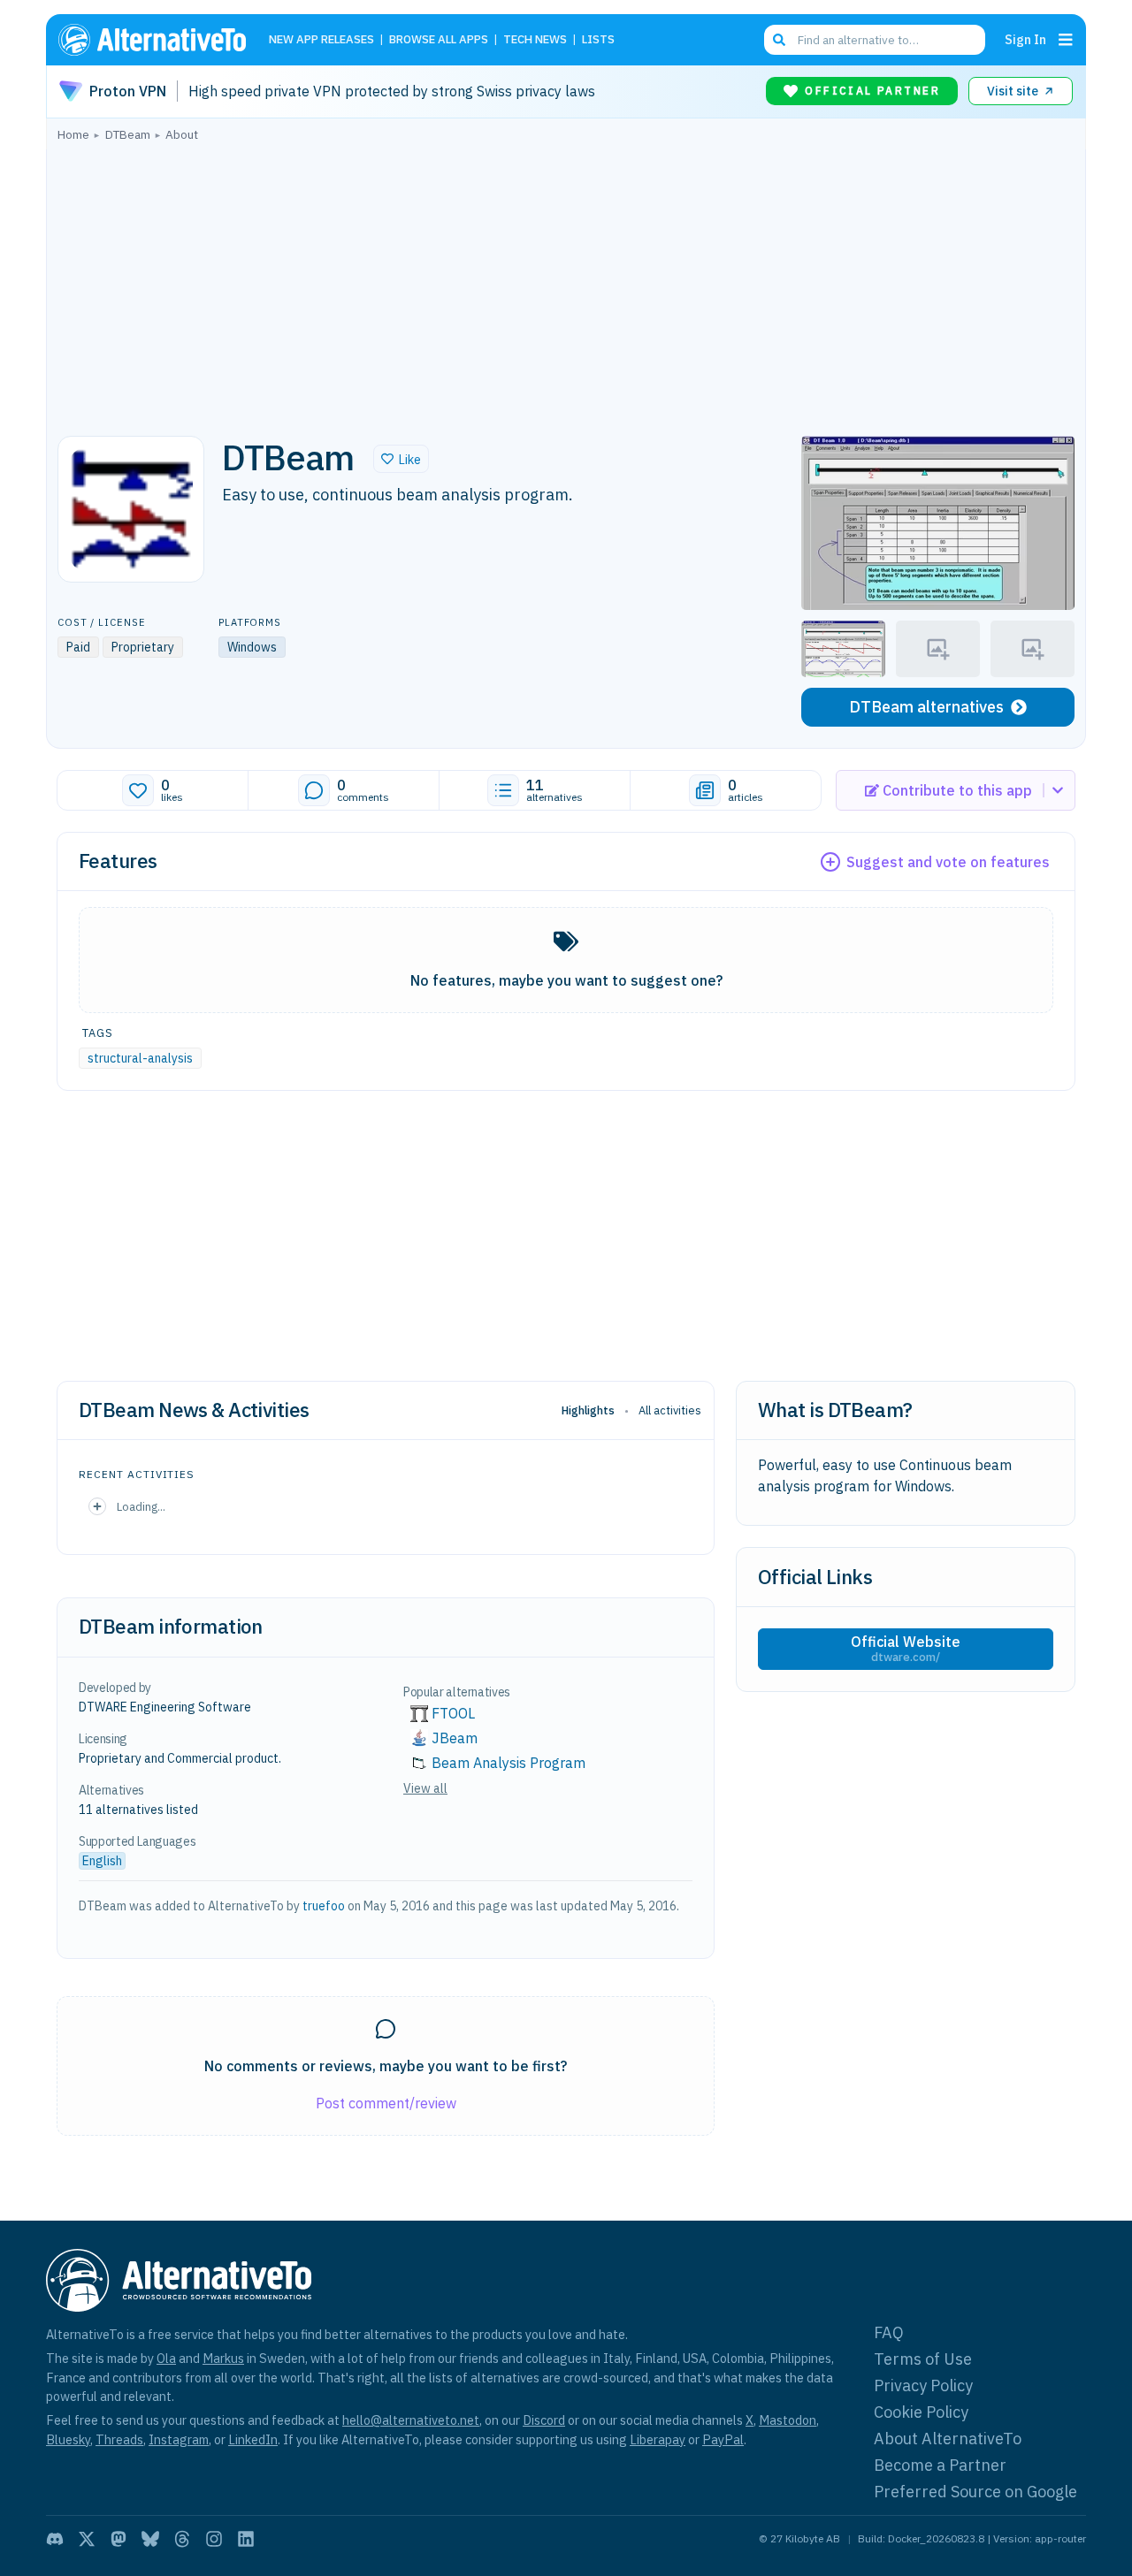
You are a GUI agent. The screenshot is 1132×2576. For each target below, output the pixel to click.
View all (425, 1788)
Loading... (141, 1506)
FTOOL (453, 1713)
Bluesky (68, 2439)
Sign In (1025, 39)
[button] (401, 459)
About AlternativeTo (948, 2439)
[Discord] (55, 2539)
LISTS (598, 40)
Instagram (179, 2439)
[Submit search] (779, 40)
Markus (223, 2358)
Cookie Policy (921, 2412)
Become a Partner (940, 2465)
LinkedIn (253, 2439)
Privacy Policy (923, 2385)
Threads (119, 2439)
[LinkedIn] (246, 2539)
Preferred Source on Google (975, 2492)
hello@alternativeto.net (411, 2420)
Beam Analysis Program (509, 1763)
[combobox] (875, 40)
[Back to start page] (160, 40)
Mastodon (788, 2420)
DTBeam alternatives (926, 707)
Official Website (906, 1649)
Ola (166, 2358)
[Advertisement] (566, 284)
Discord (544, 2420)
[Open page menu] (1066, 40)
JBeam (455, 1738)
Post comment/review (386, 2103)
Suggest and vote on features (948, 862)
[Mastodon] (119, 2539)
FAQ (889, 2332)
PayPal (723, 2439)
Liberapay (658, 2439)
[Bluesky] (150, 2539)
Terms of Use (923, 2359)
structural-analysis (140, 1058)
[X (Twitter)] (87, 2539)
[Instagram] (214, 2539)
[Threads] (182, 2539)
